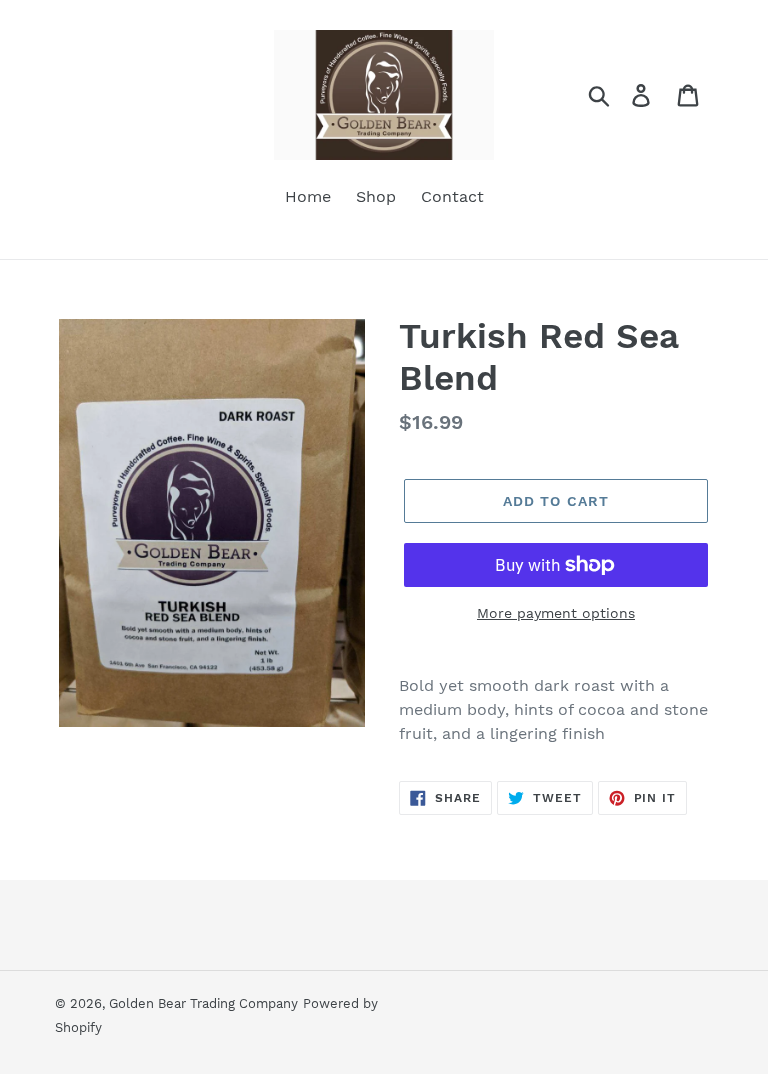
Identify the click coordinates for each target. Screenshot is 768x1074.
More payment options (556, 613)
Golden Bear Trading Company (203, 1003)
